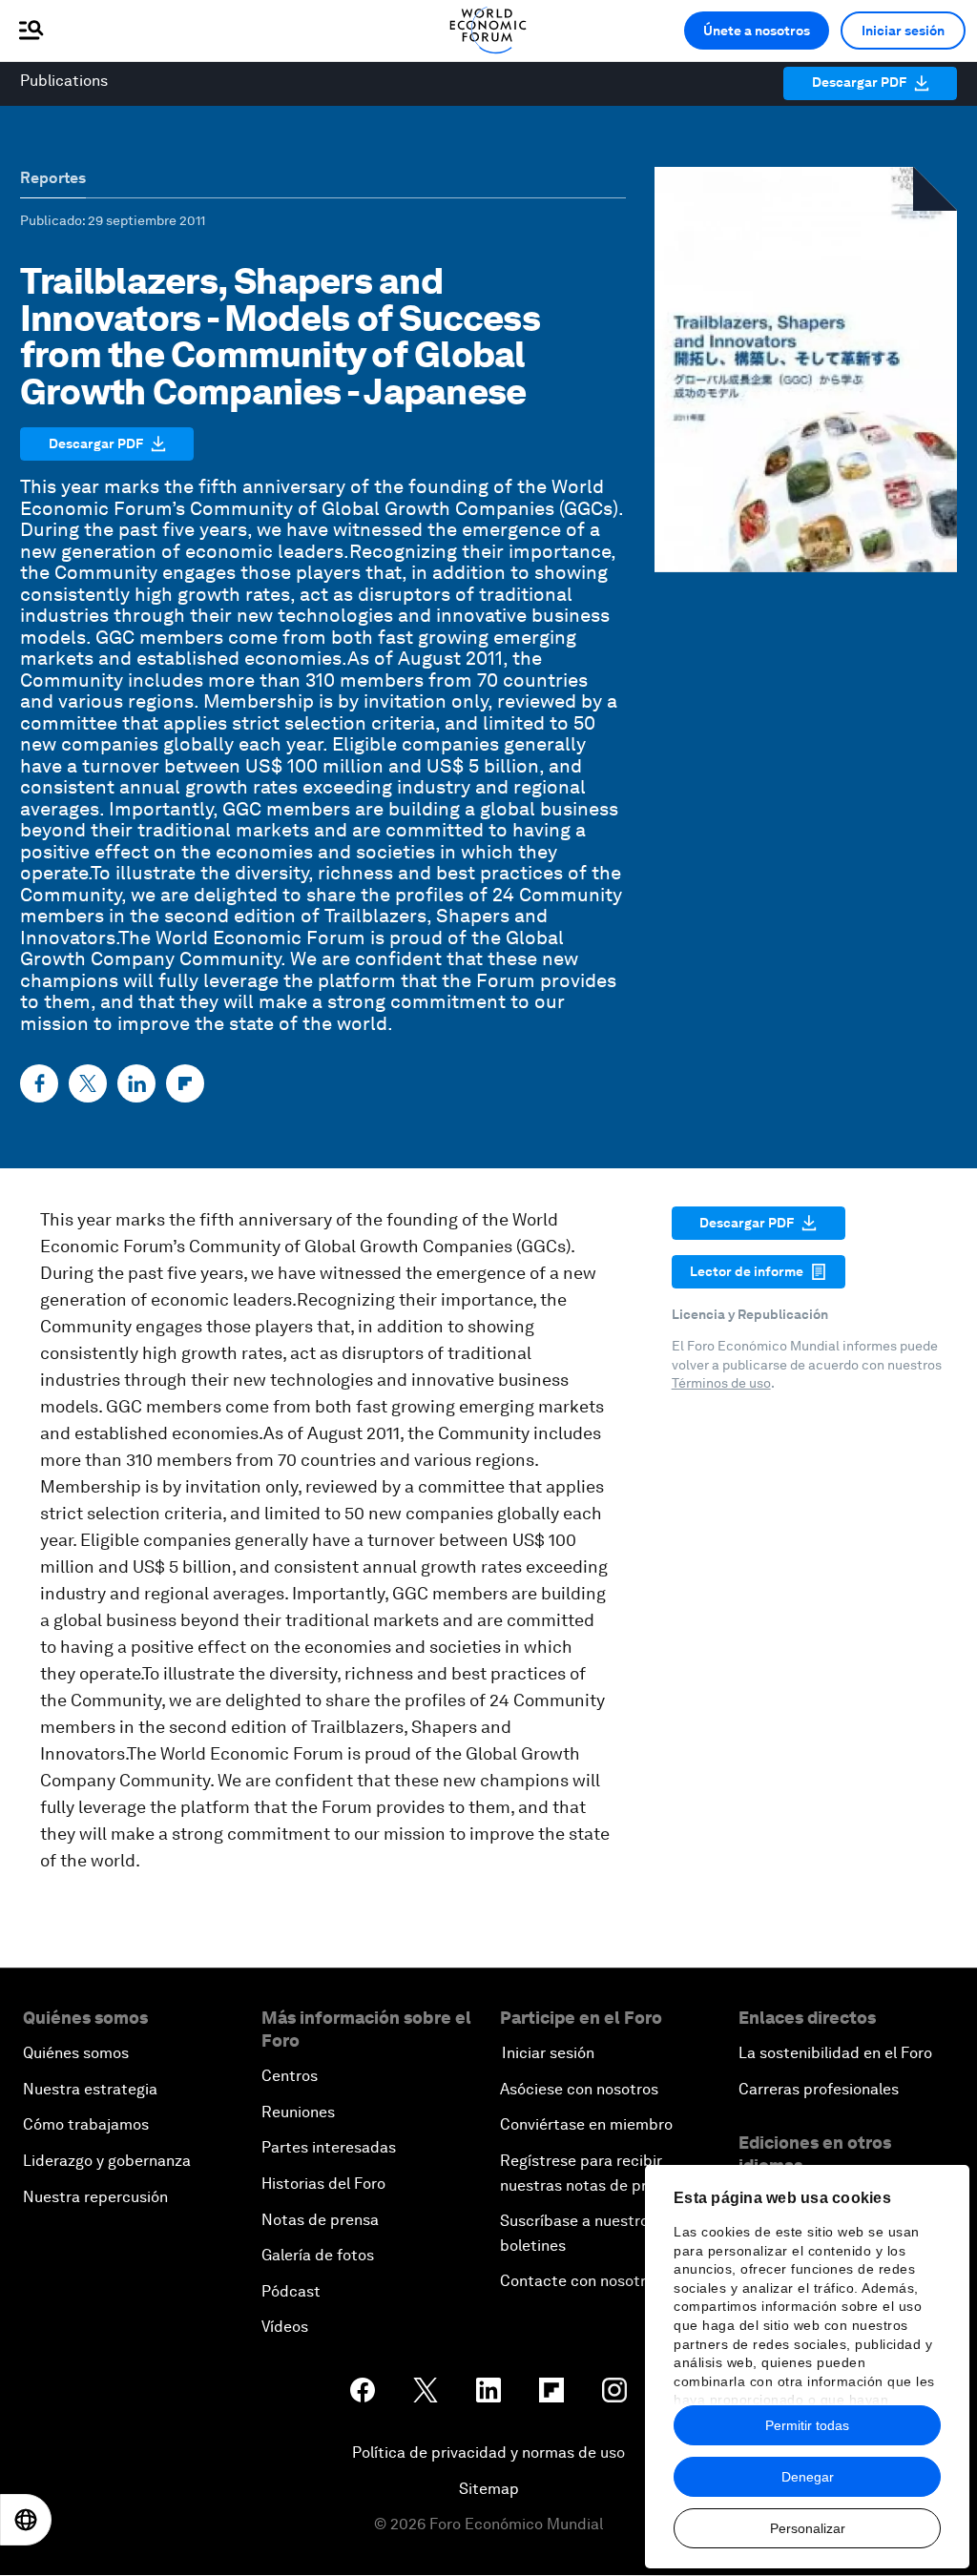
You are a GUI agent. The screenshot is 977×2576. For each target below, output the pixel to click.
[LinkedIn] (136, 1083)
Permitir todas (807, 2425)
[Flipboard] (185, 1083)
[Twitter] (88, 1083)
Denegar (808, 2477)
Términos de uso (721, 1383)
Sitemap (489, 2489)
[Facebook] (39, 1083)
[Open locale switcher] (26, 2520)
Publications (64, 81)
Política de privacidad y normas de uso (488, 2452)
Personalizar (808, 2528)
